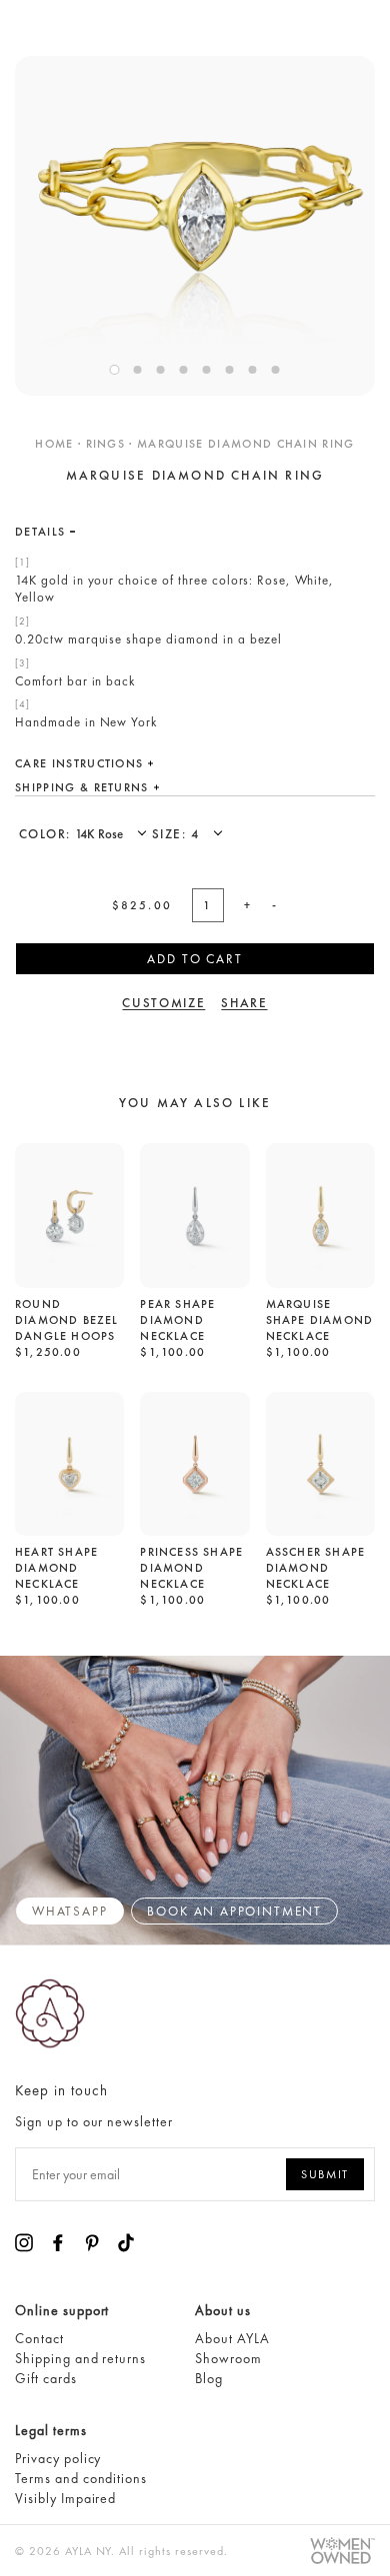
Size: (171, 834)
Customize (163, 1003)
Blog (209, 2378)
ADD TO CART (194, 959)
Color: (47, 834)
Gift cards (46, 2378)
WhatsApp (70, 1911)
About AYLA (232, 2338)
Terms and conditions (81, 2478)
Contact (39, 2338)
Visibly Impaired (65, 2498)
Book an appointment (234, 1911)
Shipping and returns (80, 2358)
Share (244, 1003)
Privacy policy (58, 2458)
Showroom (228, 2358)
